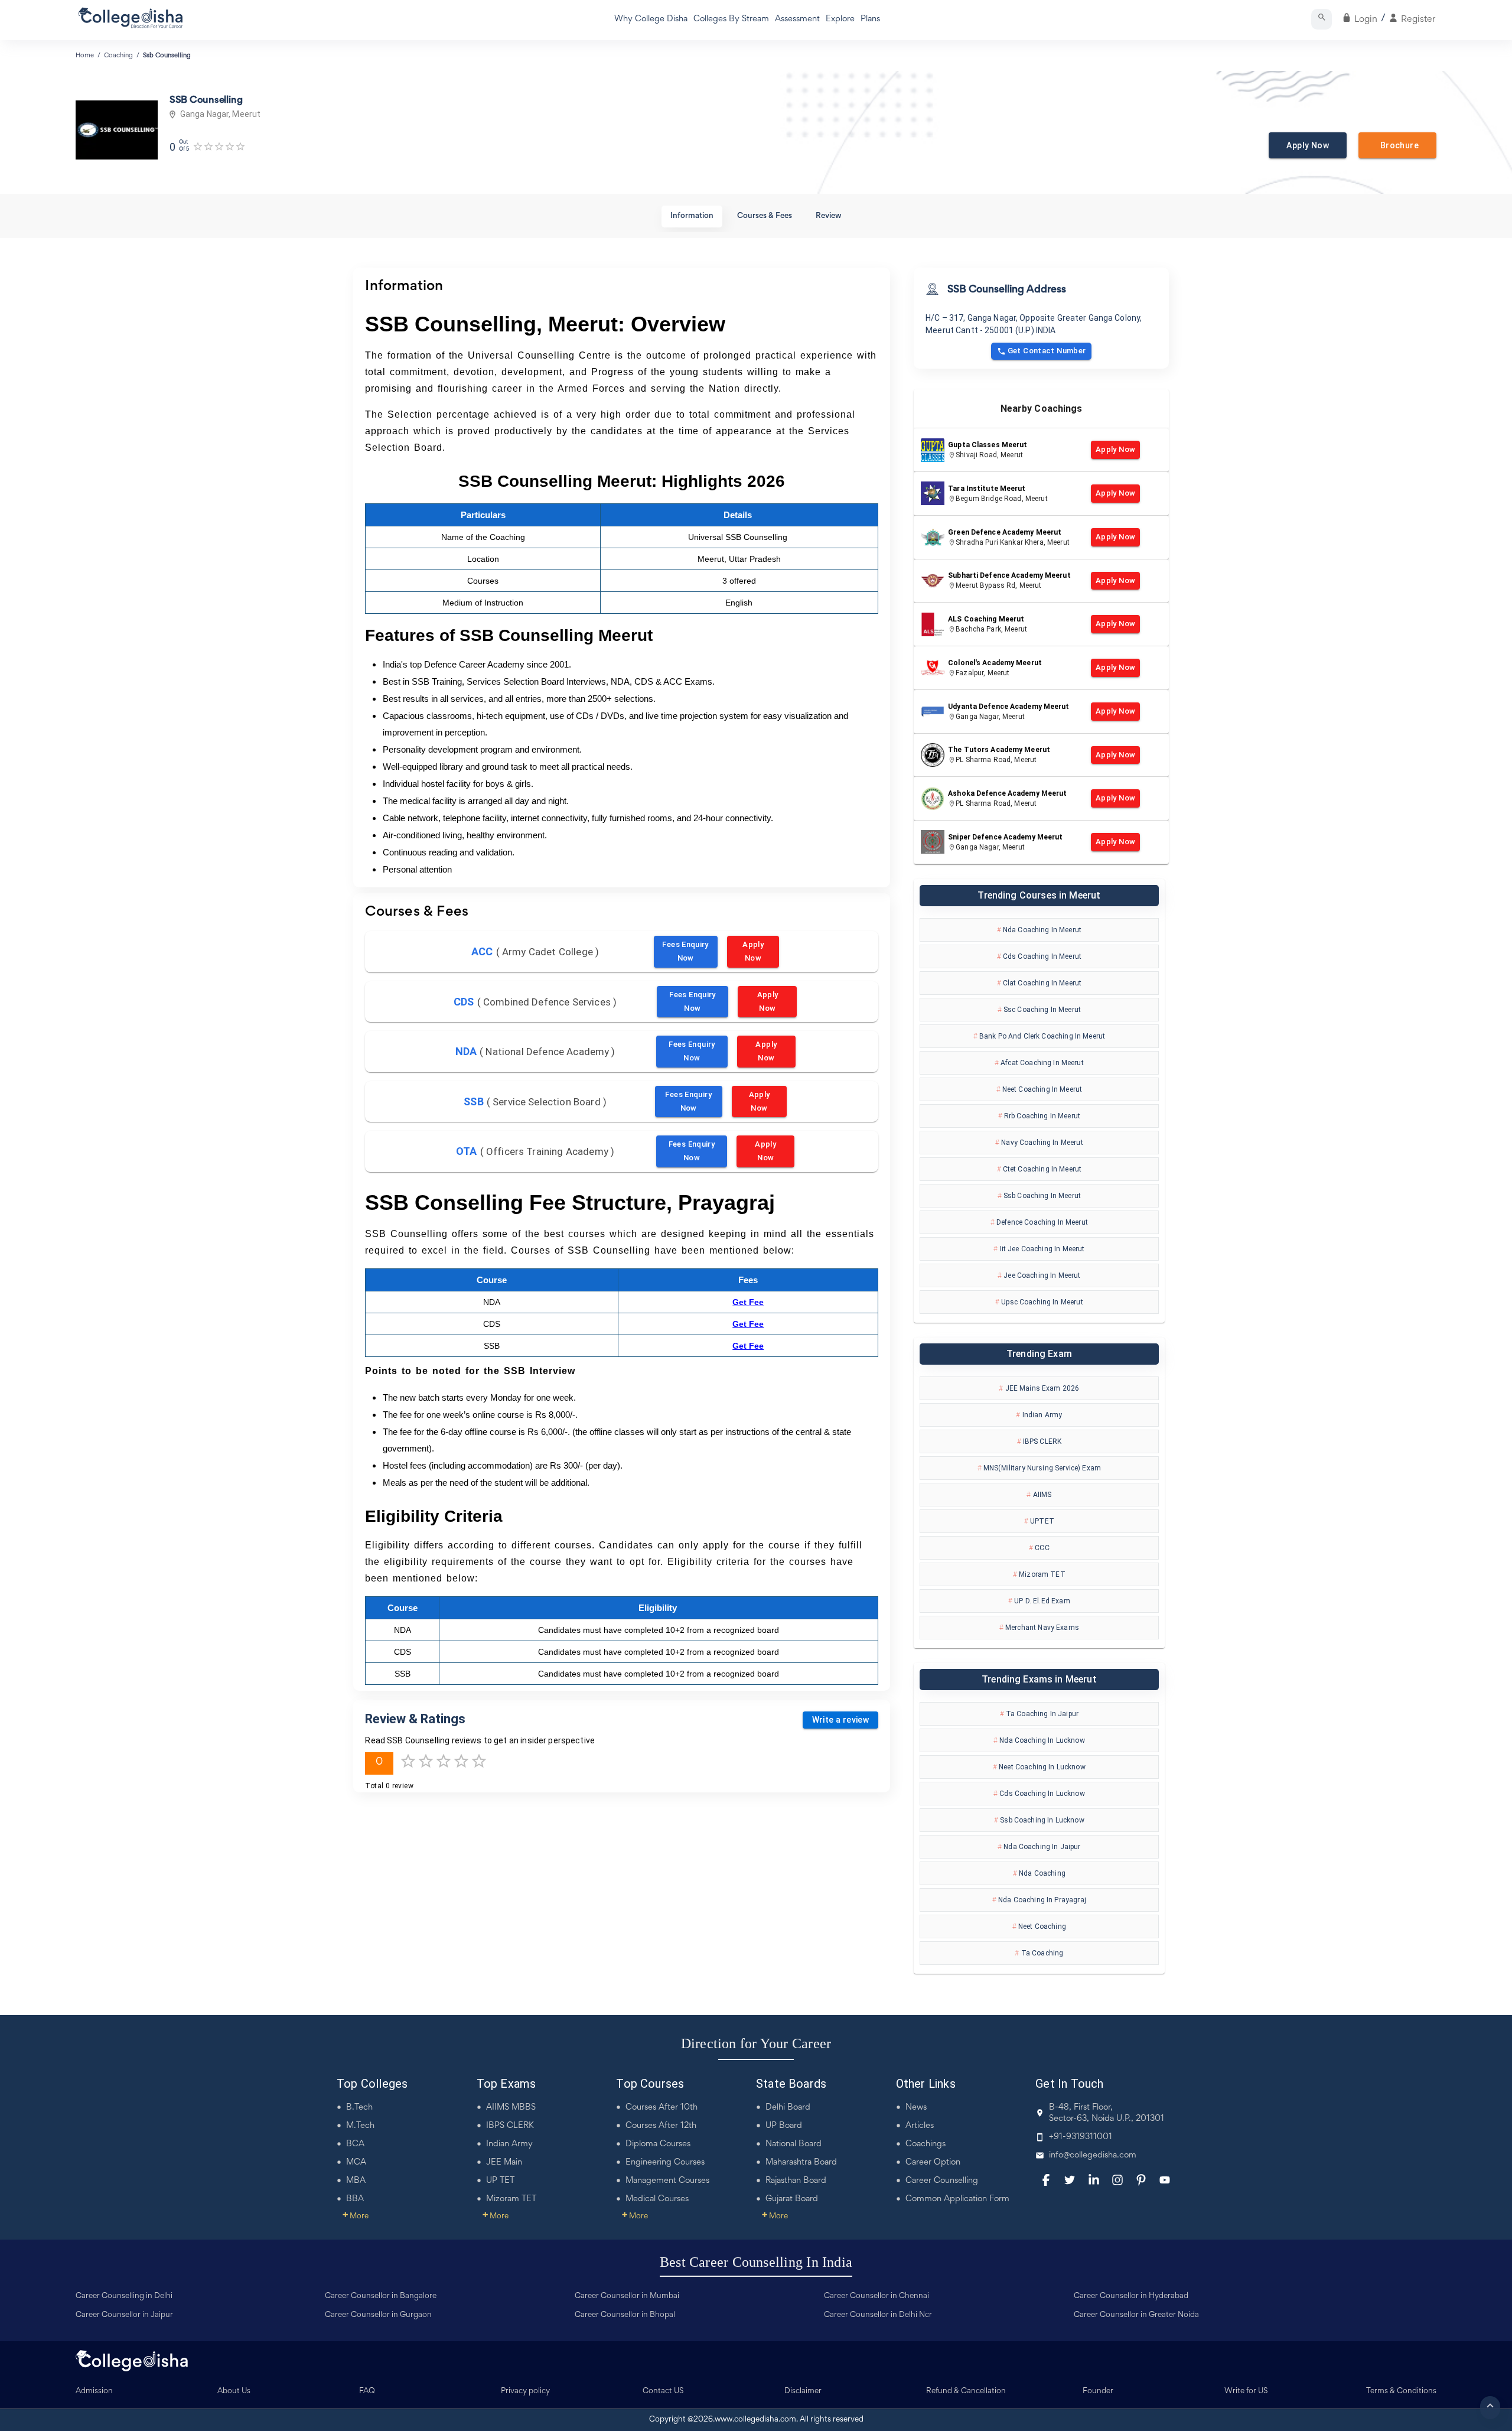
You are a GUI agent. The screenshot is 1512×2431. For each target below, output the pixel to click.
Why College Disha (651, 19)
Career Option (933, 2162)
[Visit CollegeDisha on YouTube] (1165, 2180)
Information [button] (692, 216)
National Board (794, 2144)
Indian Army (509, 2144)
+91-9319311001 (1081, 2137)
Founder (1098, 2391)
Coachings (926, 2144)
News (916, 2108)
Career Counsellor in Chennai (876, 2296)
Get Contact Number (1047, 351)
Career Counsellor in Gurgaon (378, 2315)
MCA (356, 2162)
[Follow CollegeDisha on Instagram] (1117, 2180)
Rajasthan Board (796, 2181)
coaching (118, 56)
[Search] (1322, 19)
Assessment (797, 19)
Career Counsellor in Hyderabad (1131, 2296)
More (356, 2217)
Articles (920, 2126)
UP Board (784, 2126)
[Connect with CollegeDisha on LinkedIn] (1094, 2180)
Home (85, 56)
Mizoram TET (511, 2199)
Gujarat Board (792, 2199)
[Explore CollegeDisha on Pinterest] (1141, 2180)
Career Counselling (942, 2181)
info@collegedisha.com (1093, 2155)
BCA (355, 2144)
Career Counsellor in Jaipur (124, 2315)
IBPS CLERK (510, 2126)
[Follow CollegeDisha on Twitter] (1070, 2180)
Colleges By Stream (731, 19)
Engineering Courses (665, 2162)
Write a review (841, 1720)
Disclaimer (803, 2391)
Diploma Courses (658, 2144)
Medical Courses (657, 2199)
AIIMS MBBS (511, 2108)
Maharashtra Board (801, 2162)
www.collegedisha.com (755, 2420)
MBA (356, 2181)
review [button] (829, 216)
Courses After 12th (661, 2126)
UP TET (500, 2181)
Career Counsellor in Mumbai (627, 2296)
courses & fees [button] (765, 216)
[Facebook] (1046, 2180)
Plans (870, 19)
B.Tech (359, 2108)
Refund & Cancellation (966, 2391)
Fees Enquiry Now (685, 951)
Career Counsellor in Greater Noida (1136, 2315)
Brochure (1397, 145)
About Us (234, 2391)
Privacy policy (525, 2391)
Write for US (1246, 2391)
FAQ (367, 2391)
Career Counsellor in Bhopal (625, 2315)
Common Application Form (957, 2199)
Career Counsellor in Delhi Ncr (878, 2315)
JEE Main (504, 2162)
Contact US (663, 2391)
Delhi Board (788, 2108)
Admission (94, 2391)
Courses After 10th (661, 2108)
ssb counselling (167, 56)
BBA (355, 2199)
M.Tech (360, 2126)
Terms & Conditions (1401, 2391)
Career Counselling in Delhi (124, 2296)
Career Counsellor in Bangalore (381, 2296)
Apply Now (1308, 145)
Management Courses (667, 2181)
